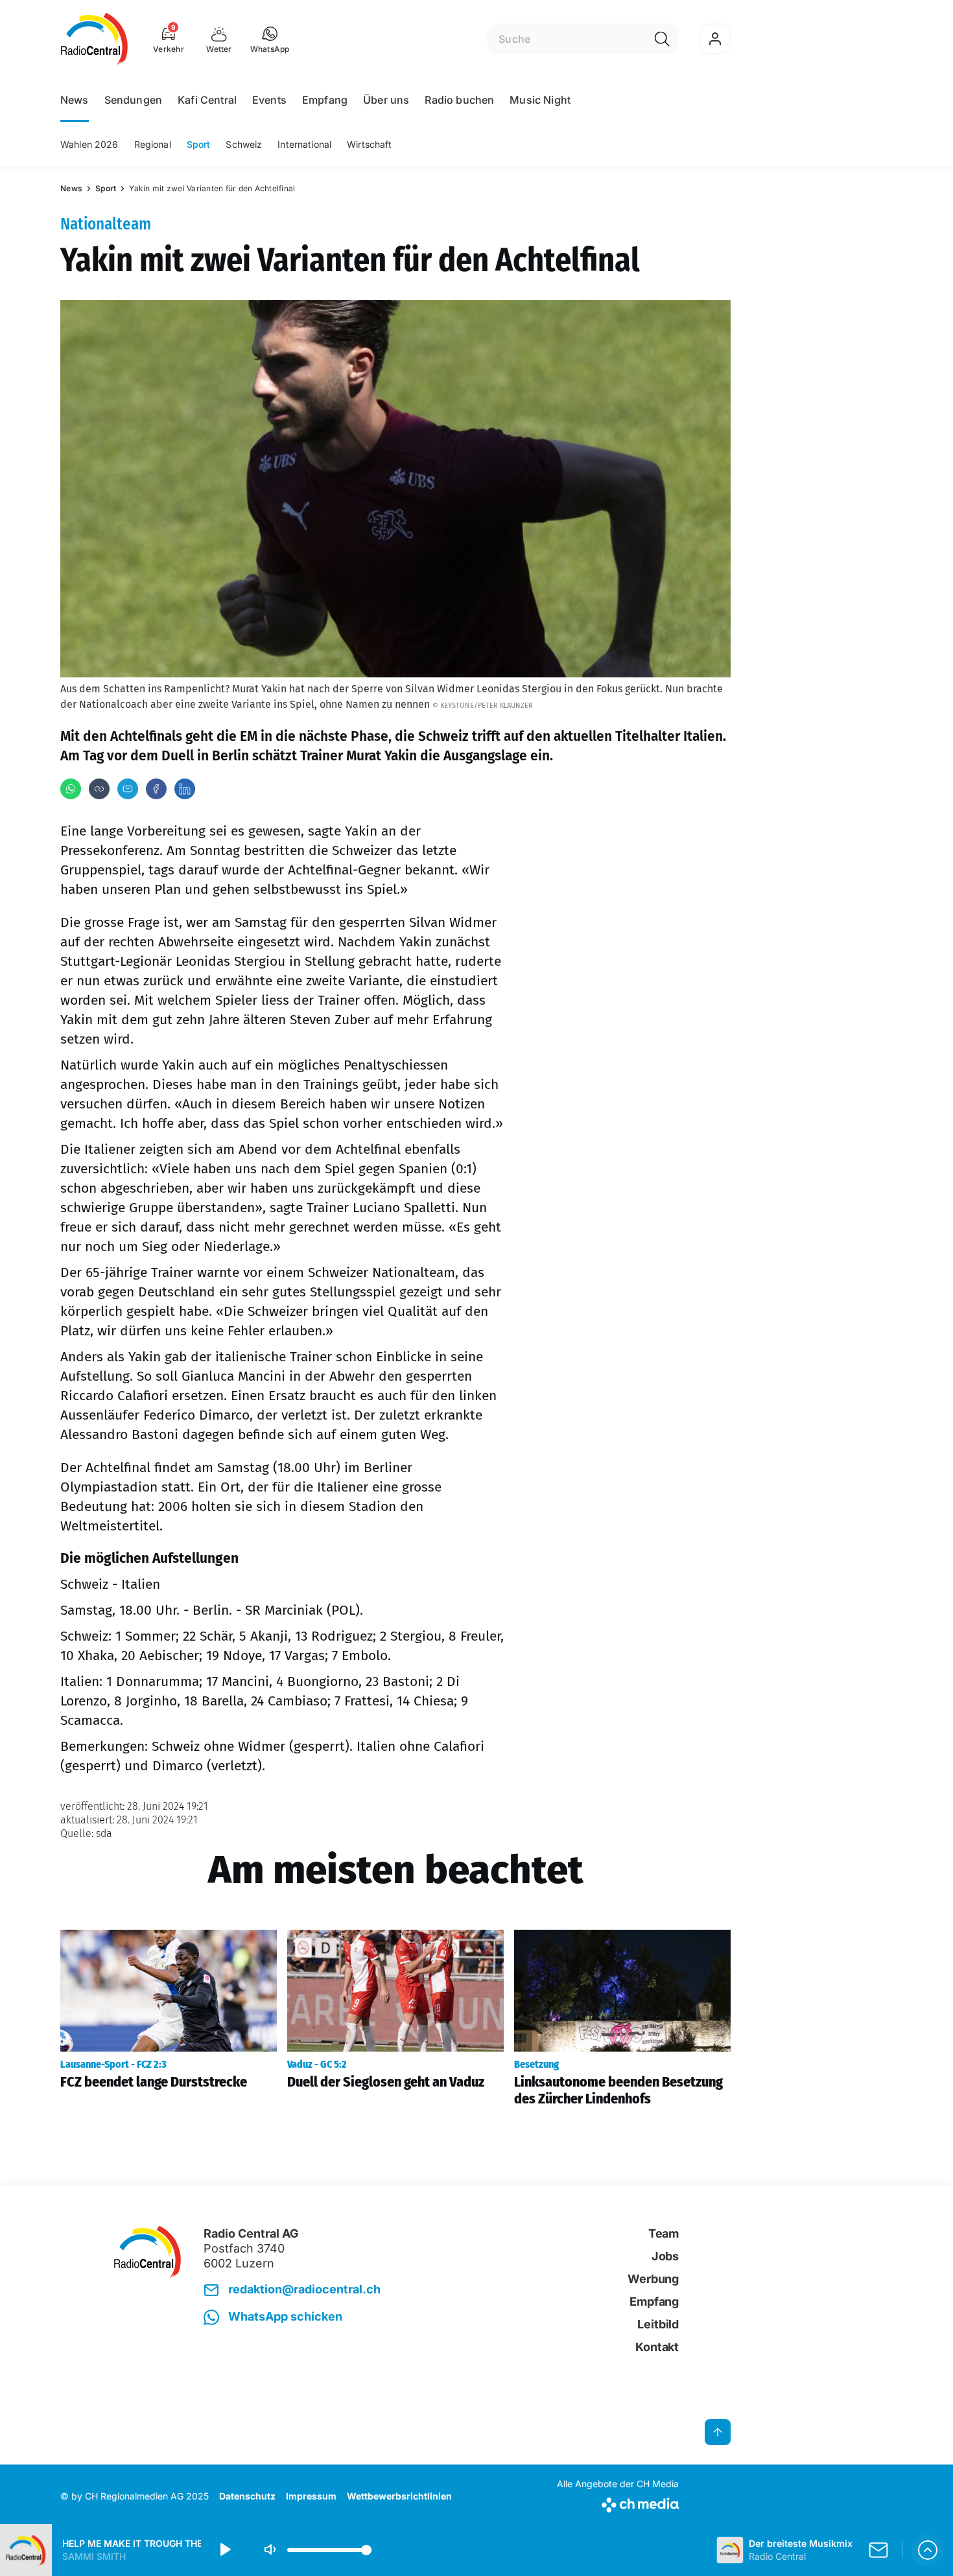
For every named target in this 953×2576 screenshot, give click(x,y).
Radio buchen (459, 100)
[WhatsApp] (71, 789)
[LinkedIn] (185, 789)
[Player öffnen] (928, 2550)
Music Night (540, 100)
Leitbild (658, 2324)
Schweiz (244, 144)
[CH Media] (618, 2502)
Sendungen (133, 100)
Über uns (386, 100)
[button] (270, 39)
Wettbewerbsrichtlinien (399, 2496)
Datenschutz (247, 2496)
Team (664, 2233)
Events (269, 100)
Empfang (325, 100)
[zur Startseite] (94, 39)
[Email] (128, 789)
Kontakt (657, 2347)
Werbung (653, 2279)
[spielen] (224, 2550)
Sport (199, 144)
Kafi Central (207, 100)
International (304, 144)
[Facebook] (156, 789)
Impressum (311, 2496)
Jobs (665, 2256)
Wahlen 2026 (89, 144)
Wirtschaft (369, 144)
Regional (153, 144)
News (75, 100)
